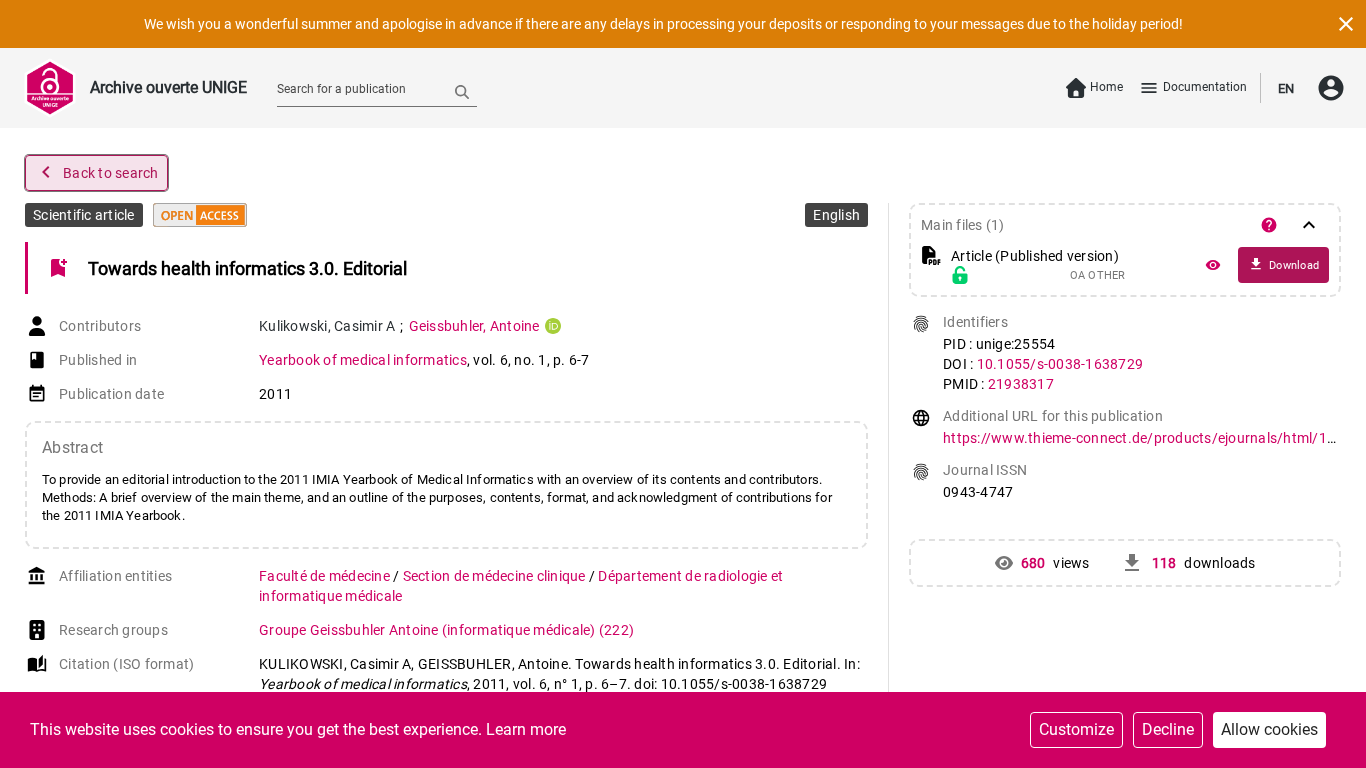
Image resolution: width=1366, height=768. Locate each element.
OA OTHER (1098, 276)
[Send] (462, 91)
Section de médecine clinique (496, 576)
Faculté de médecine (326, 576)
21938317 (1021, 384)
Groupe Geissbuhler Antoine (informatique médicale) (446, 630)
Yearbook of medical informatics (363, 360)
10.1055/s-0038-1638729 (1060, 364)
